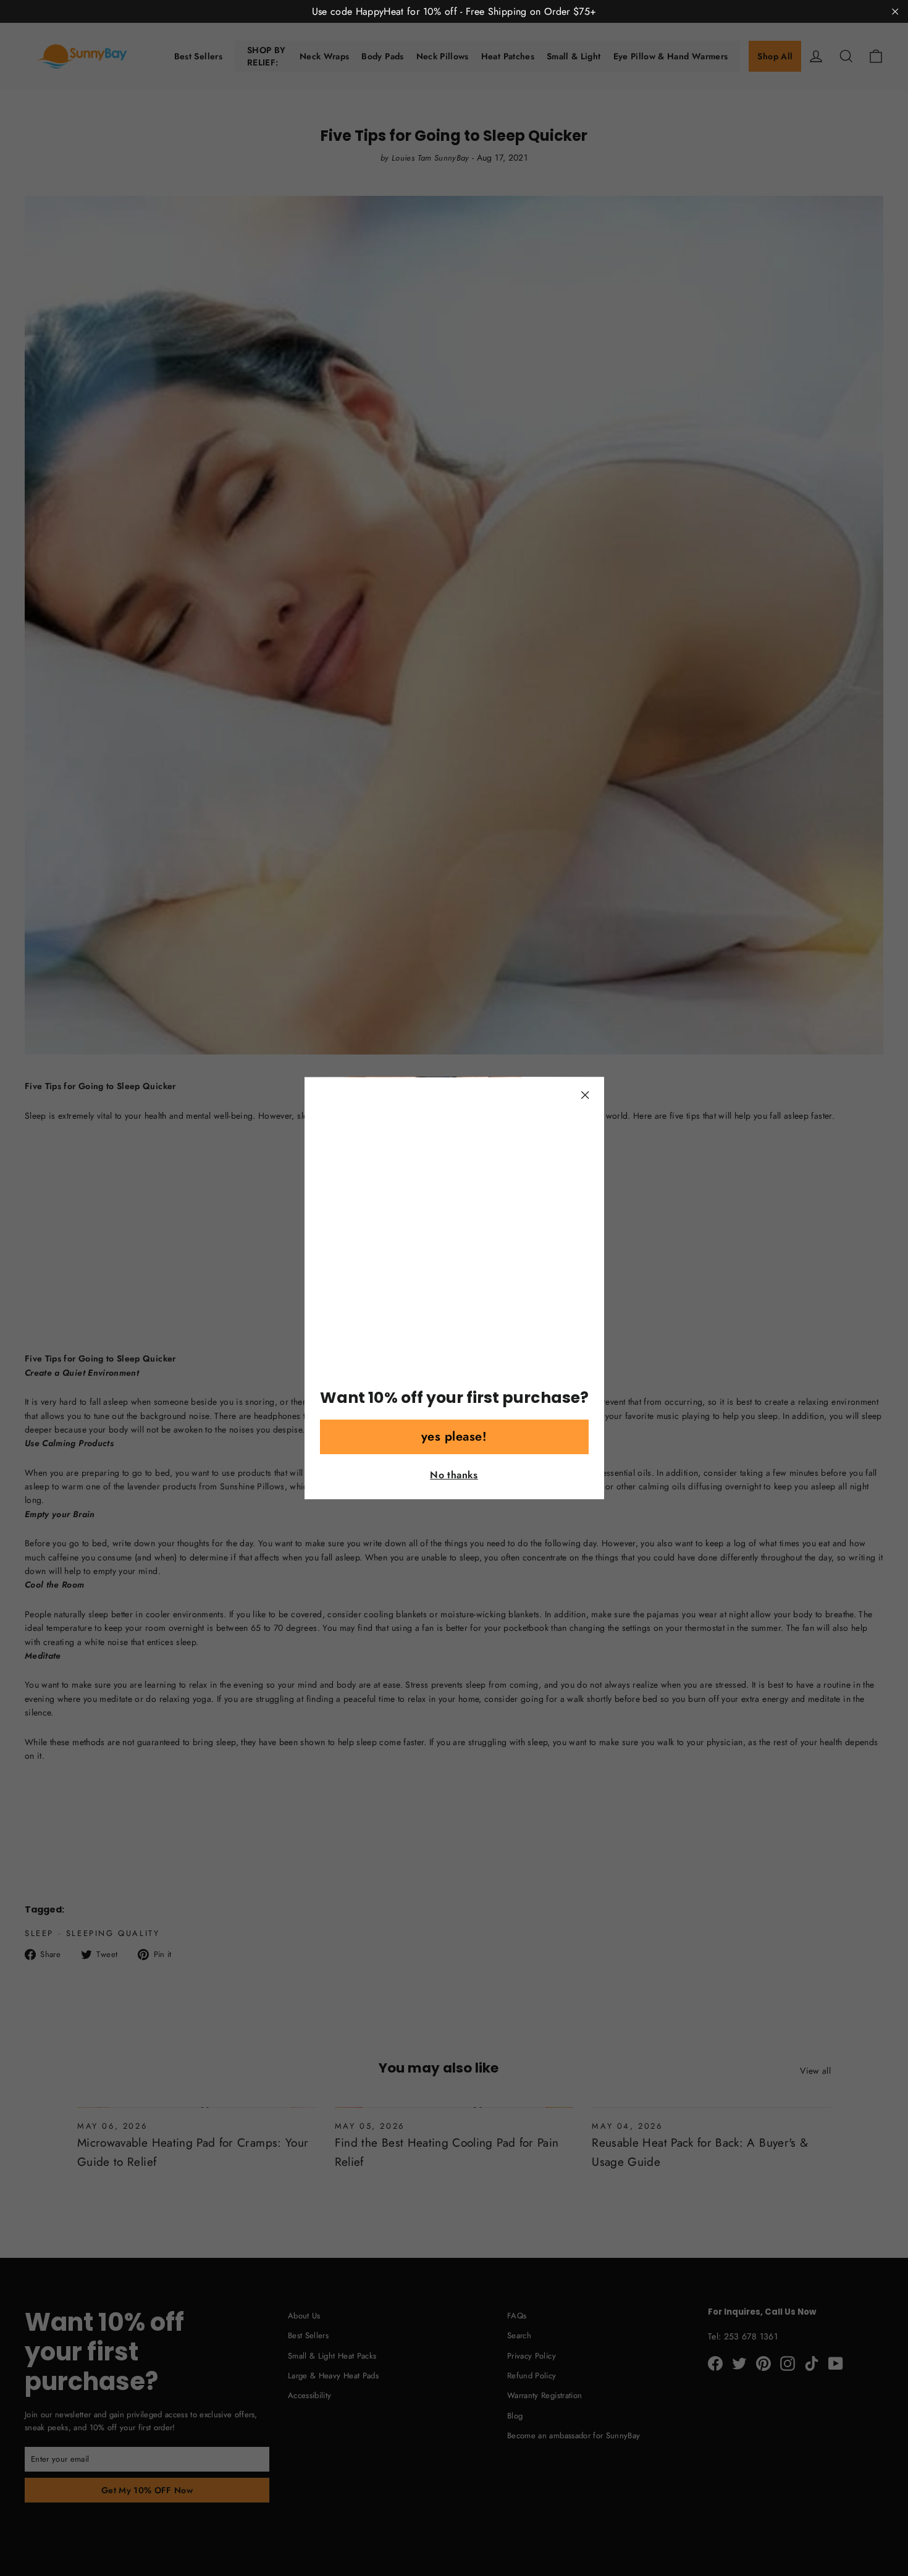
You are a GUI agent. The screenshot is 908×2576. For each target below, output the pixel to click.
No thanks (454, 1475)
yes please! (454, 1437)
